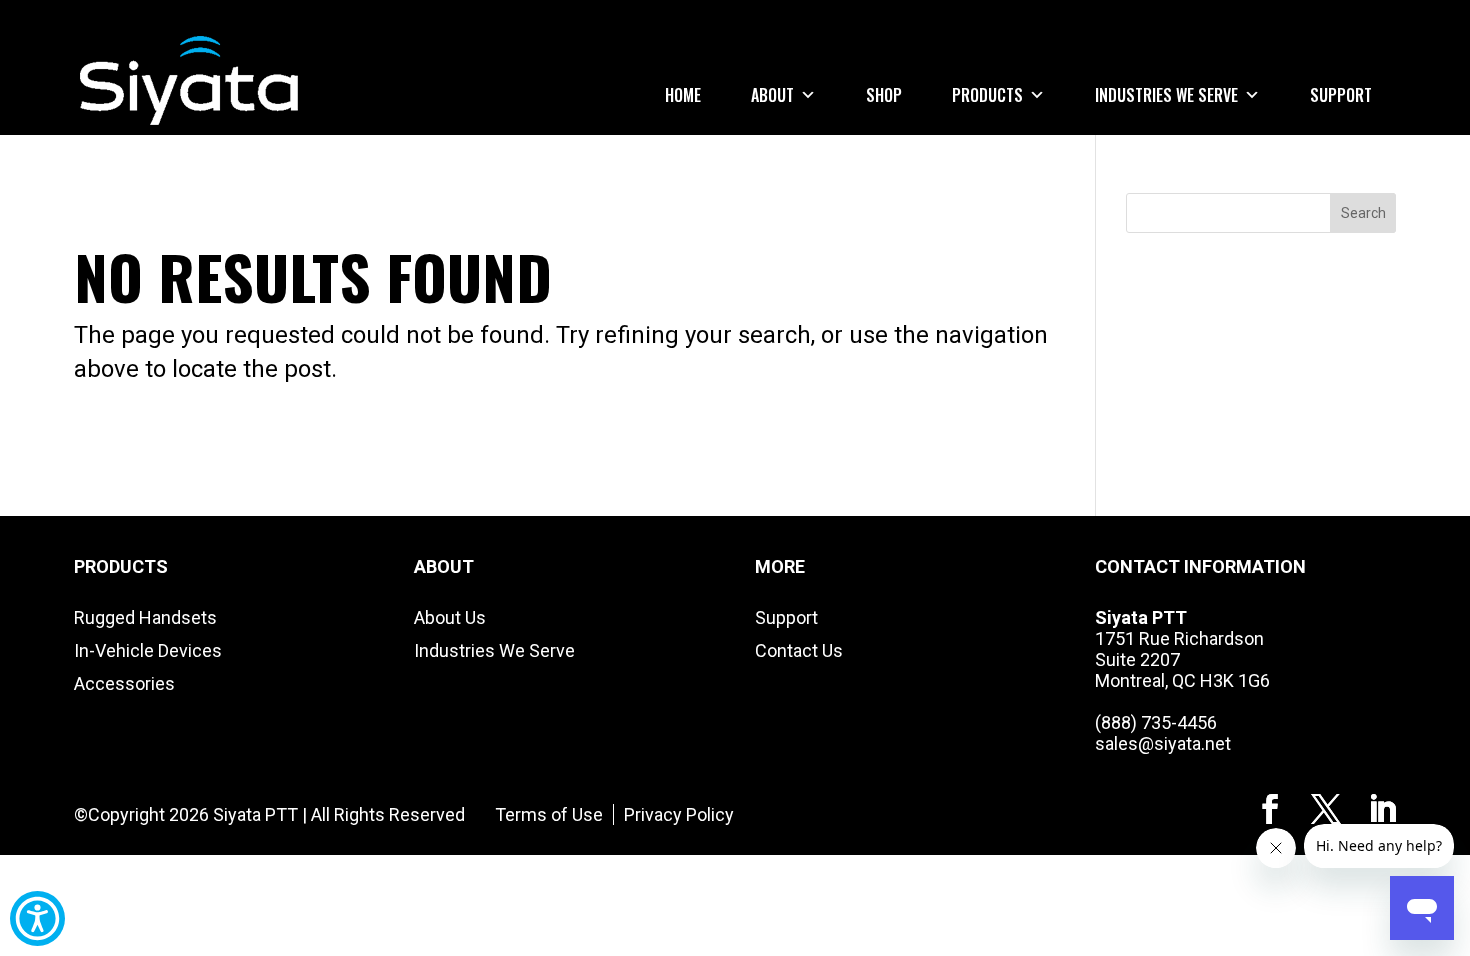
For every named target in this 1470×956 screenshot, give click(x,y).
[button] (1270, 811)
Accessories (124, 683)
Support (1341, 95)
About (772, 95)
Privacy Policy (679, 814)
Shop (884, 95)
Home (683, 95)
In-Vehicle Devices (148, 650)
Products (987, 95)
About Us (450, 617)
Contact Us (799, 650)
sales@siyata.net (1163, 743)
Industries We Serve (1166, 95)
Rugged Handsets (145, 617)
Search (1363, 213)
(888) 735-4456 (1156, 722)
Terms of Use (549, 814)
